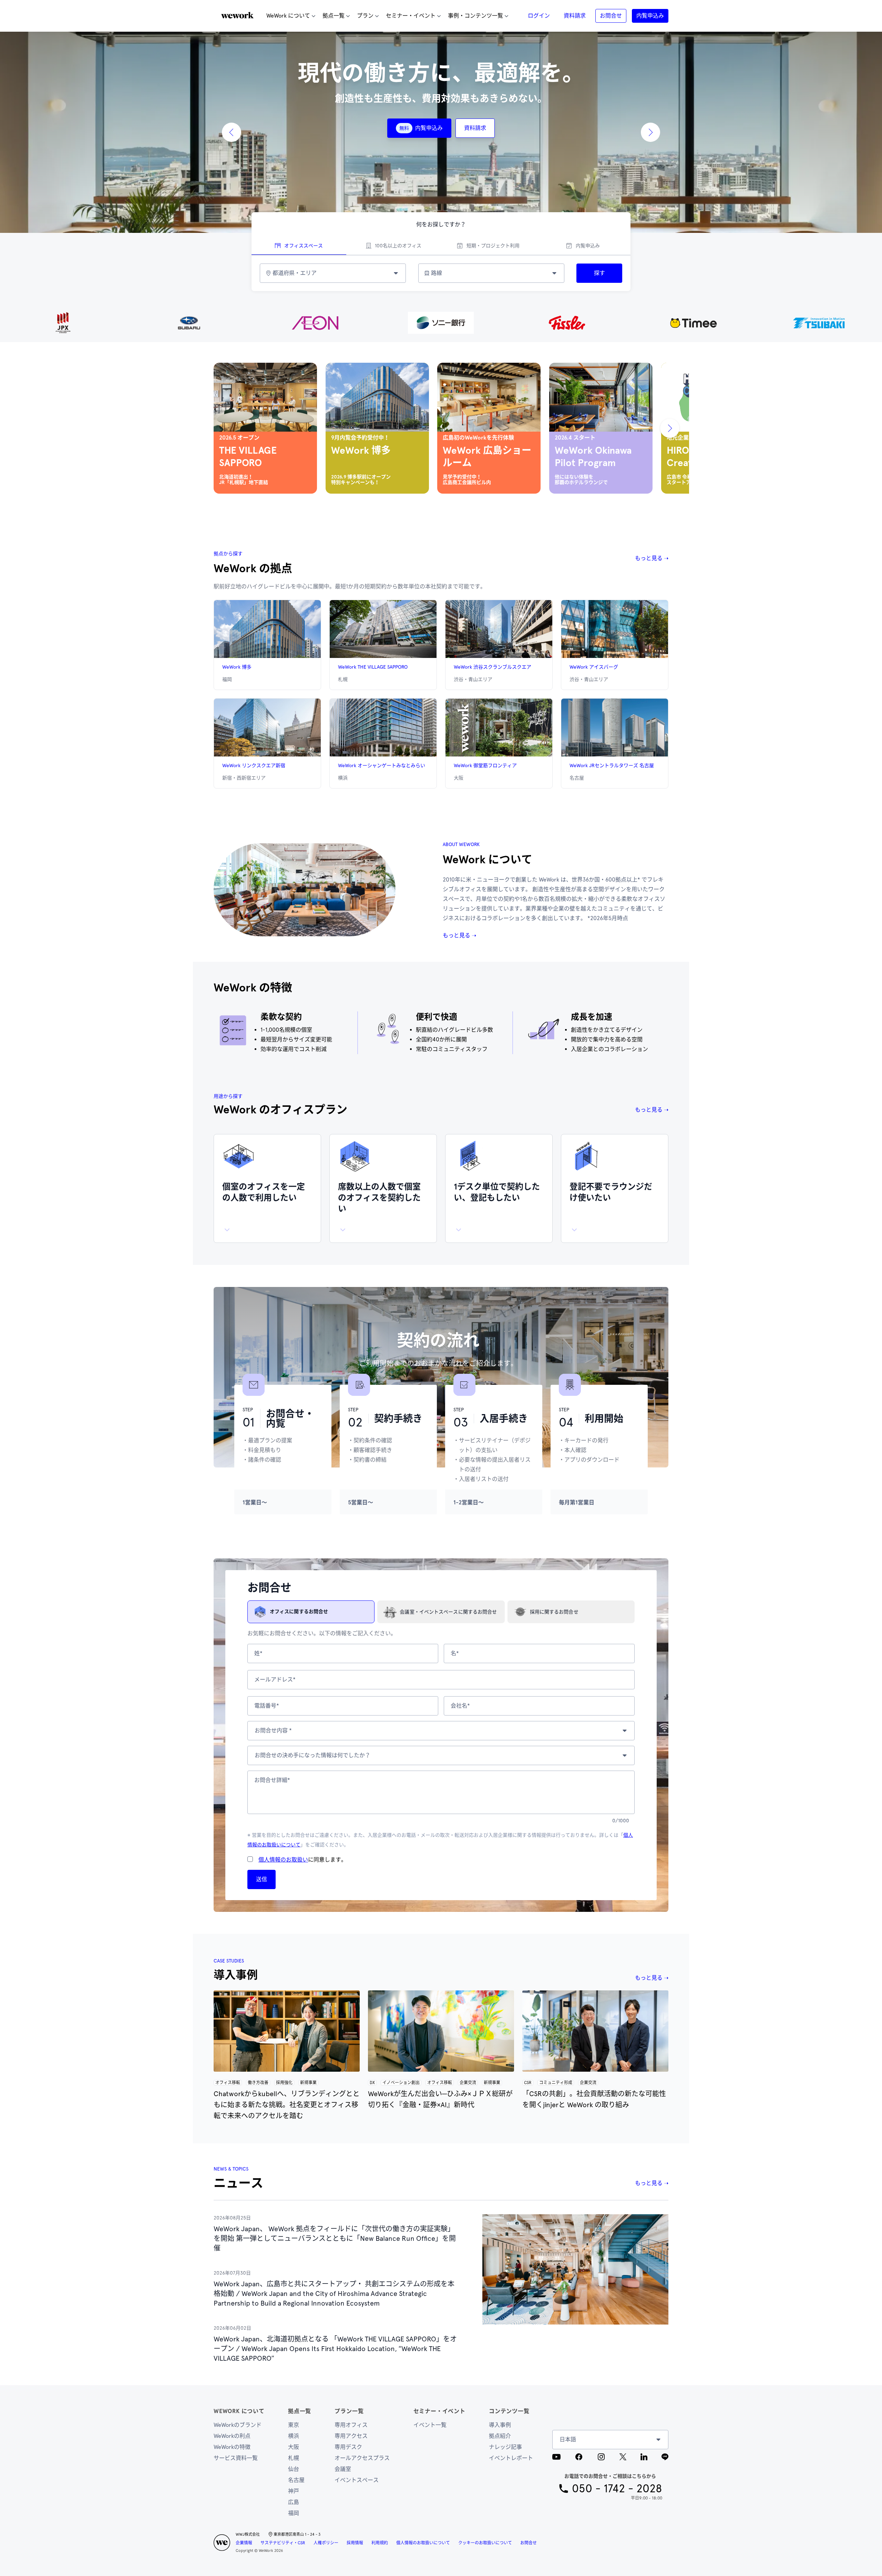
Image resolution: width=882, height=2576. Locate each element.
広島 (294, 2502)
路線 (437, 273)
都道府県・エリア (295, 273)
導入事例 (500, 2425)
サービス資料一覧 (236, 2458)
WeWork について (239, 2411)
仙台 (294, 2469)
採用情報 (355, 2543)
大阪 (294, 2447)
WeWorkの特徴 (232, 2447)
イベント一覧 (430, 2425)
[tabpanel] (441, 273)
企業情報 (244, 2543)
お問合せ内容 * (273, 1730)
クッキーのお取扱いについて (485, 2543)
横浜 (294, 2436)
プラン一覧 (349, 2411)
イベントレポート (511, 2458)
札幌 (294, 2458)
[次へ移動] (670, 428)
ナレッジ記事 (505, 2447)
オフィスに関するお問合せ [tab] (299, 1612)
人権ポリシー (326, 2543)
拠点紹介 (500, 2436)
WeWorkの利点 (232, 2436)
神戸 (294, 2491)
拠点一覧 (300, 2411)
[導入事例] (287, 2031)
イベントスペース (357, 2480)
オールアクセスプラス (362, 2458)
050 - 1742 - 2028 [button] (617, 2489)
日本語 (568, 2439)
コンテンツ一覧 (509, 2411)
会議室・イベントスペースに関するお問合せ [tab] (448, 1612)
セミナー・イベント (439, 2411)
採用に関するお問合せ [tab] (554, 1612)
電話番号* (267, 1706)
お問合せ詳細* (272, 1780)
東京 (294, 2425)
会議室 (343, 2469)
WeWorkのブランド (238, 2425)
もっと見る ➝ (652, 558)
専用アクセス (351, 2436)
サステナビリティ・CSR (283, 2543)
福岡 (294, 2513)
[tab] (299, 246)
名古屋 (296, 2480)
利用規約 (380, 2543)
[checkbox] (250, 1859)
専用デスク (348, 2447)
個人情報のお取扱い (283, 1860)
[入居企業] (441, 323)
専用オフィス (351, 2425)
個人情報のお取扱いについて (423, 2543)
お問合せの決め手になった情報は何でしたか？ (312, 1755)
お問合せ (529, 2543)
